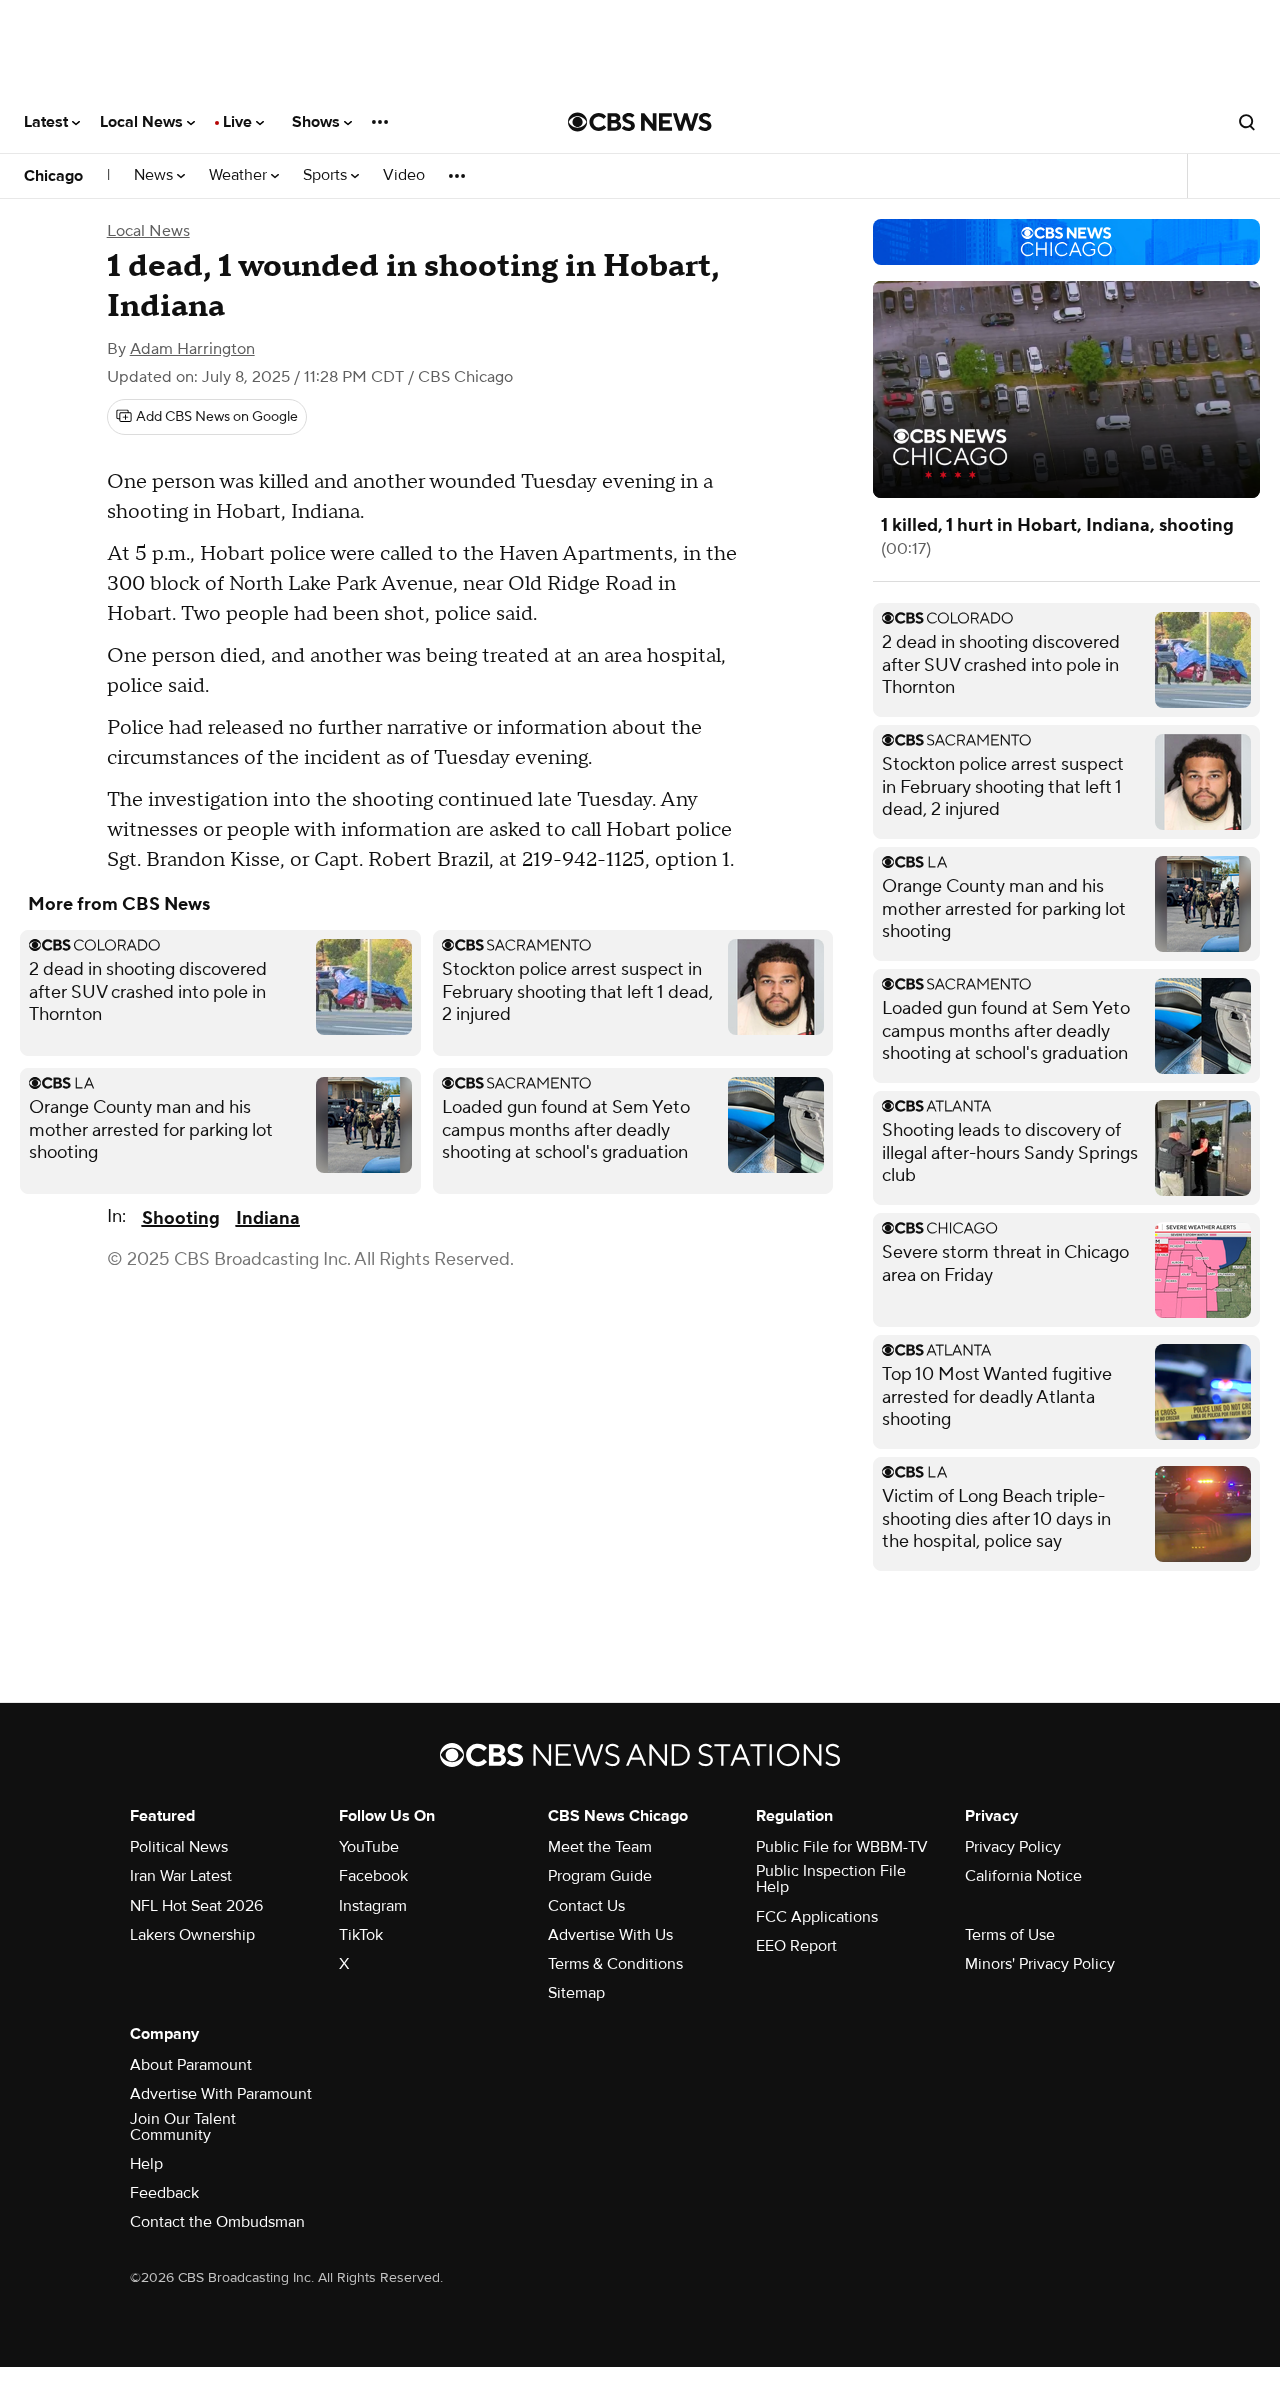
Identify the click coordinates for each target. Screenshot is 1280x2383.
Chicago (53, 176)
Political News (179, 1847)
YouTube (369, 1847)
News (155, 175)
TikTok (361, 1935)
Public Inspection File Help (831, 1879)
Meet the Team (600, 1847)
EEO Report (796, 1946)
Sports (327, 175)
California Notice (1023, 1876)
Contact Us (586, 1906)
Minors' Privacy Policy (1040, 1964)
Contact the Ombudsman (217, 2222)
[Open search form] (1247, 122)
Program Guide (600, 1876)
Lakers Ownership (192, 1935)
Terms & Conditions (615, 1964)
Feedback (164, 2193)
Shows (318, 122)
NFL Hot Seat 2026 (196, 1906)
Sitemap (576, 1993)
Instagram (373, 1906)
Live (239, 122)
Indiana (268, 1218)
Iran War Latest (181, 1876)
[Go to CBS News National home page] (640, 122)
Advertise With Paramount (221, 2094)
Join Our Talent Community (183, 2127)
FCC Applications (817, 1917)
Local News (143, 122)
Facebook (373, 1876)
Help (146, 2164)
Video (404, 175)
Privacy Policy (1013, 1847)
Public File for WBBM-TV (842, 1847)
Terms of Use (1010, 1935)
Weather (240, 175)
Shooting (181, 1218)
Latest (48, 122)
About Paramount (191, 2065)
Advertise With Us (610, 1935)
